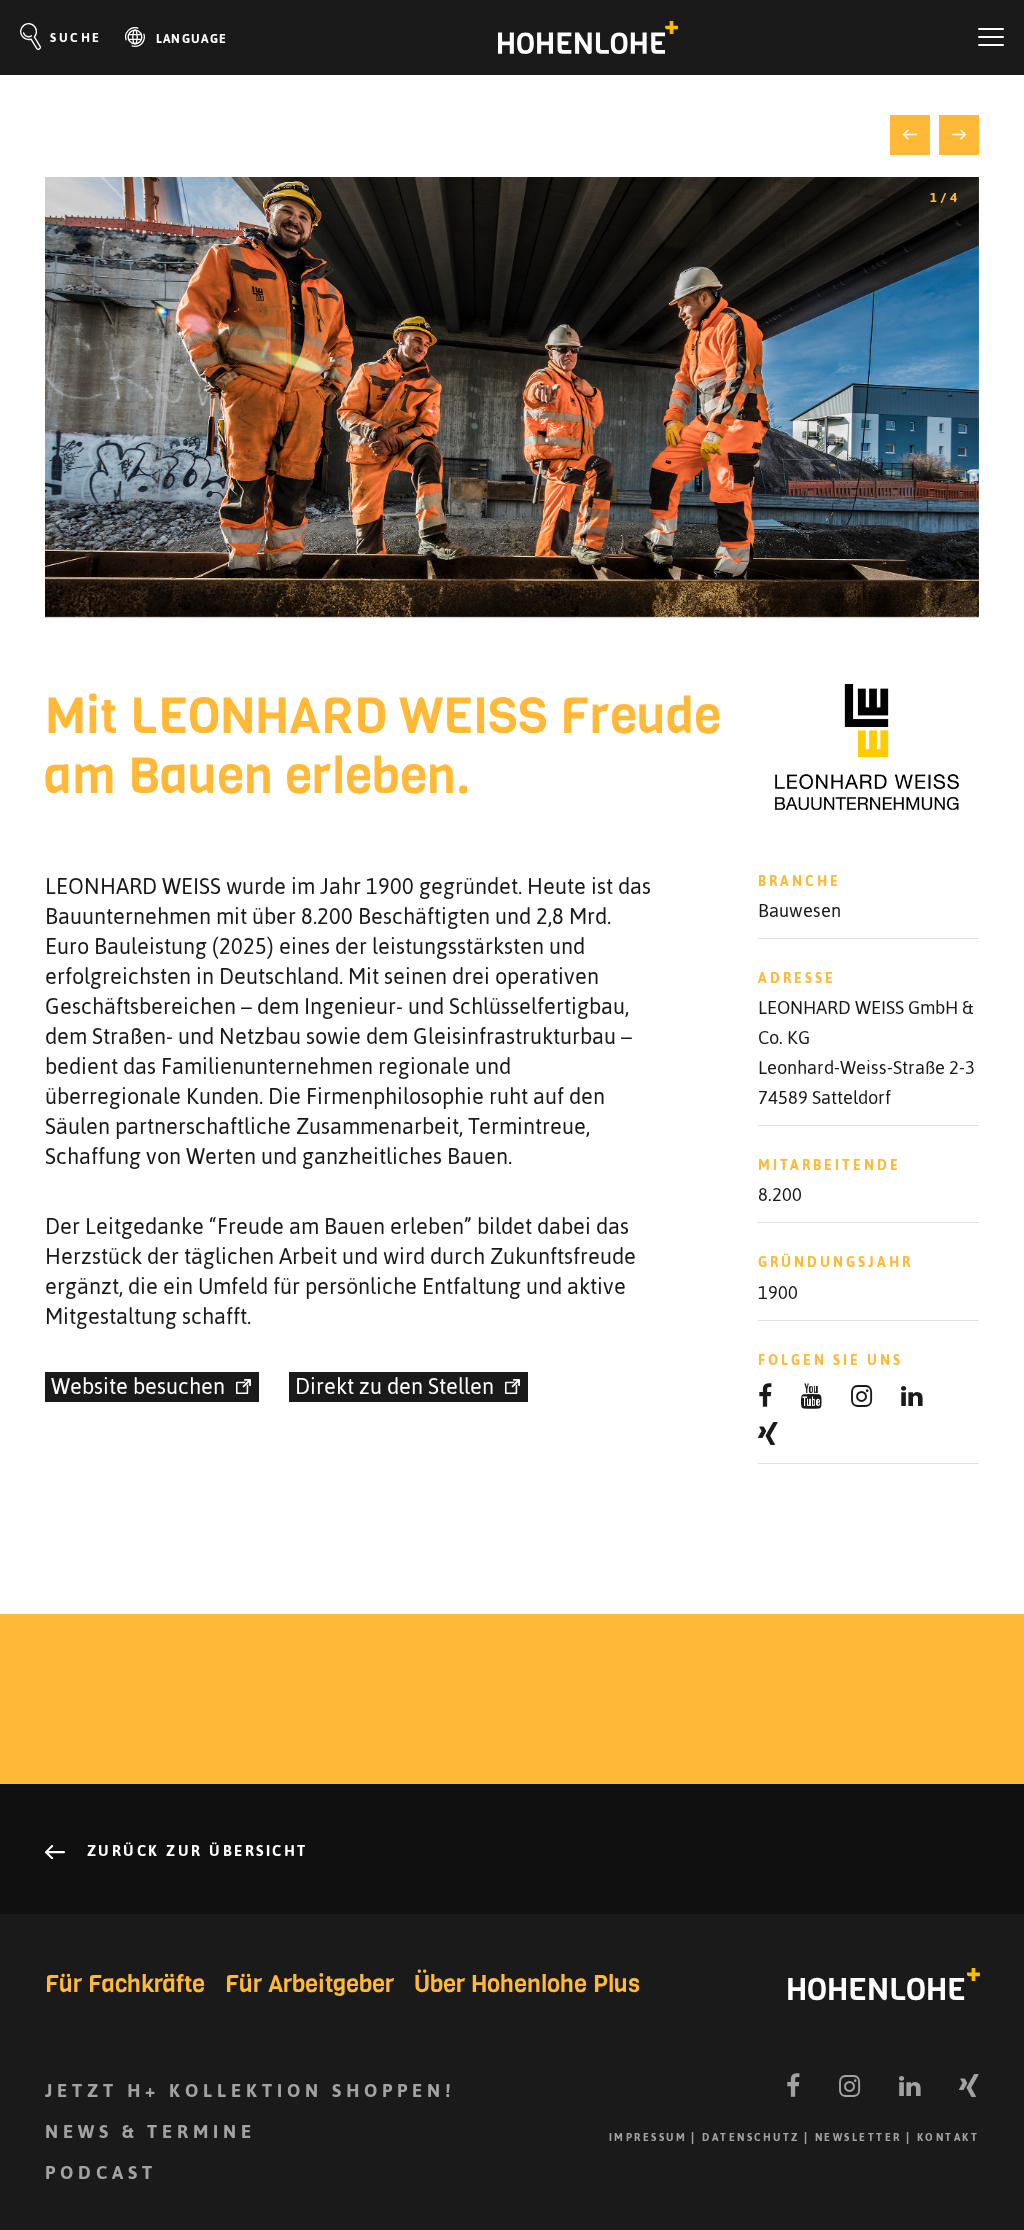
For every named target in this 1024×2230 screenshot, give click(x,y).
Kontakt (948, 2137)
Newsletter (858, 2137)
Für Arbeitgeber (309, 1984)
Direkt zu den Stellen (394, 1387)
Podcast (101, 2172)
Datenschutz (751, 2137)
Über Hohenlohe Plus (527, 1984)
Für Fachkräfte (125, 1984)
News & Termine (150, 2131)
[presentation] (910, 135)
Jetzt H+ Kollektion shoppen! (250, 2090)
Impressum (648, 2137)
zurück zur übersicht (194, 1850)
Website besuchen (138, 1387)
